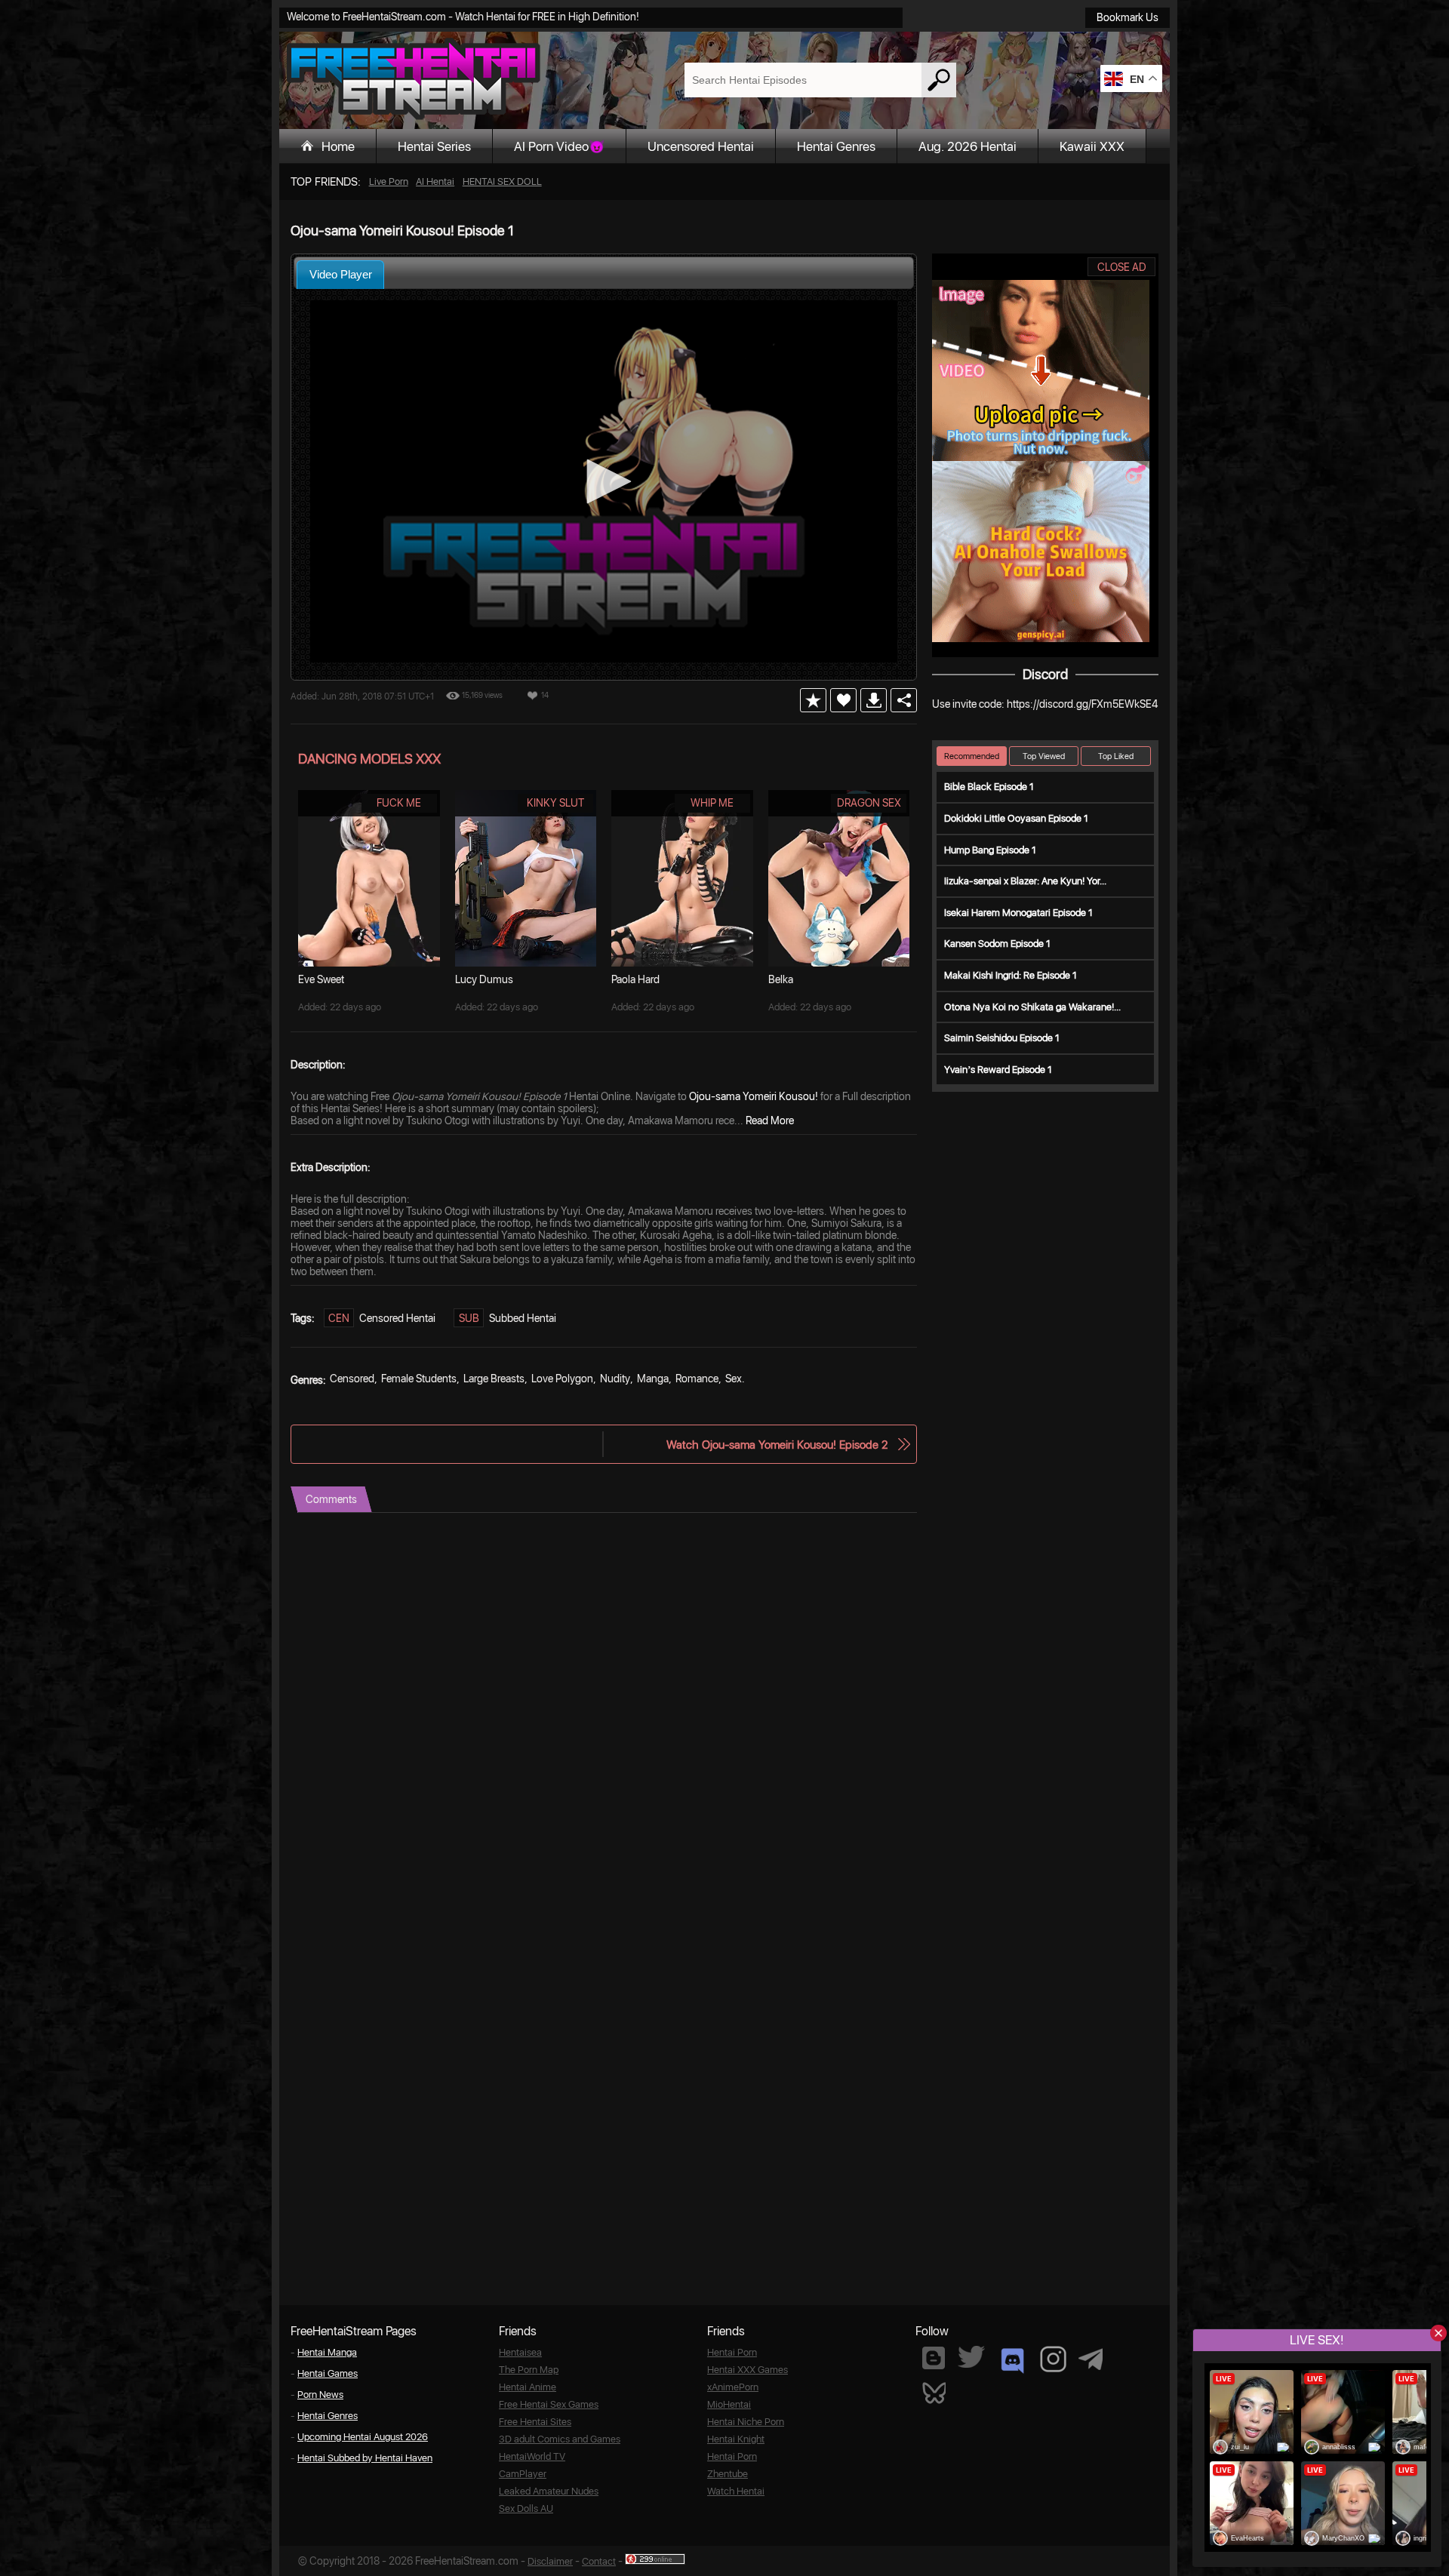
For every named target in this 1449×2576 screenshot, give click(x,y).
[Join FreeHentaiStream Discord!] (1012, 2361)
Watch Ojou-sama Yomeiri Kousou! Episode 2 (777, 1445)
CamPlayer (523, 2474)
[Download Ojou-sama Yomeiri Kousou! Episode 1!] (874, 700)
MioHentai (729, 2404)
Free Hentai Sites (535, 2422)
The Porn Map (529, 2370)
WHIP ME (712, 803)
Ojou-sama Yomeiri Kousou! (754, 1096)
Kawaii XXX (1092, 146)
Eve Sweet (321, 979)
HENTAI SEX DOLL (502, 181)
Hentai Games (328, 2373)
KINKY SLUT (555, 803)
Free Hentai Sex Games (549, 2404)
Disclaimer (550, 2561)
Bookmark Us (1128, 17)
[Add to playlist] (813, 700)
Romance (697, 1379)
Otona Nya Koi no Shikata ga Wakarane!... (1032, 1007)
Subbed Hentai (523, 1318)
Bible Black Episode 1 (989, 787)
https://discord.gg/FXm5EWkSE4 (1082, 704)
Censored (352, 1379)
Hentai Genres (836, 146)
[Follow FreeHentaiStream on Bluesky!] (934, 2392)
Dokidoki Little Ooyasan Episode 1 (1016, 818)
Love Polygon (562, 1379)
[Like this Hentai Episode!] (843, 700)
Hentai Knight (736, 2439)
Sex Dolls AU (526, 2508)
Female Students (419, 1379)
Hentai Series (434, 146)
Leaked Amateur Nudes (549, 2491)
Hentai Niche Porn (746, 2422)
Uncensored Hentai (701, 146)
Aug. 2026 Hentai (968, 146)
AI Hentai (435, 181)
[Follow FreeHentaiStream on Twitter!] (971, 2357)
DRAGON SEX (869, 803)
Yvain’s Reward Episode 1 (998, 1070)
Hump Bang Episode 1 (990, 850)
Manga (653, 1379)
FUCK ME (399, 803)
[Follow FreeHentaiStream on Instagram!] (1053, 2359)
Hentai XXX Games (748, 2370)
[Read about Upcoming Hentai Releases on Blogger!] (934, 2358)
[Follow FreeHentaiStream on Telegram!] (1091, 2358)
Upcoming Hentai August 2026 (363, 2437)
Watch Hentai (736, 2491)
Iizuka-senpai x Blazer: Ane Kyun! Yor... (1025, 881)
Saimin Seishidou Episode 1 (1002, 1038)
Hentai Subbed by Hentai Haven (365, 2458)
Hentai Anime (528, 2387)
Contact (599, 2561)
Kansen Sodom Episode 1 (997, 944)
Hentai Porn (732, 2352)
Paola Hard (635, 979)
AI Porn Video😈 (559, 146)
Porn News (320, 2395)
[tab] (340, 274)
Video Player (341, 274)
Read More (770, 1120)
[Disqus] (604, 1701)
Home (338, 146)
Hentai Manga (327, 2352)
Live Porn (389, 181)
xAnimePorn (733, 2387)
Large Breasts (494, 1379)
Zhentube (728, 2474)
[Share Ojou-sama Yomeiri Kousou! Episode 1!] (904, 700)
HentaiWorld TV (532, 2456)
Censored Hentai (397, 1318)
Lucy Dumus (484, 979)
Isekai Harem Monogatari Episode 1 (1018, 913)
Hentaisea (520, 2352)
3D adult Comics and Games (560, 2439)
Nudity (615, 1379)
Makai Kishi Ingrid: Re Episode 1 (1011, 975)
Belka (781, 979)
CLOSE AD (1122, 267)
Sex (734, 1379)
